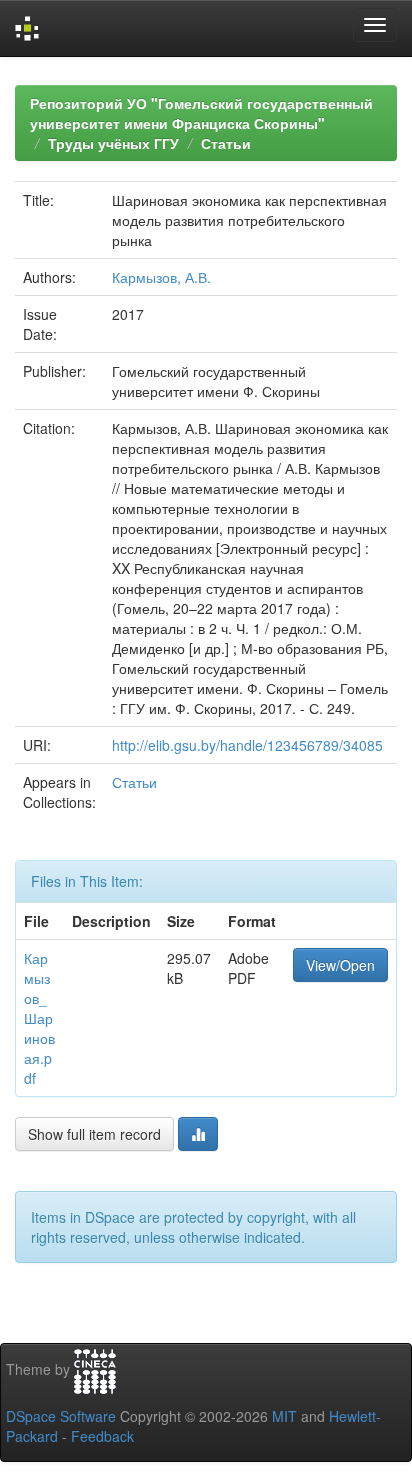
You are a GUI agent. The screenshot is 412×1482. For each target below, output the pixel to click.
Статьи (226, 143)
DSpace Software (61, 1416)
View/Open (340, 965)
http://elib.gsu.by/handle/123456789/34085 (247, 745)
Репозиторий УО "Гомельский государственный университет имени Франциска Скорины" (201, 113)
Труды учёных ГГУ (113, 143)
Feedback (102, 1436)
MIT (284, 1416)
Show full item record (94, 1134)
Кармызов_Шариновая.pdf (39, 1018)
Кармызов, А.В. (161, 277)
